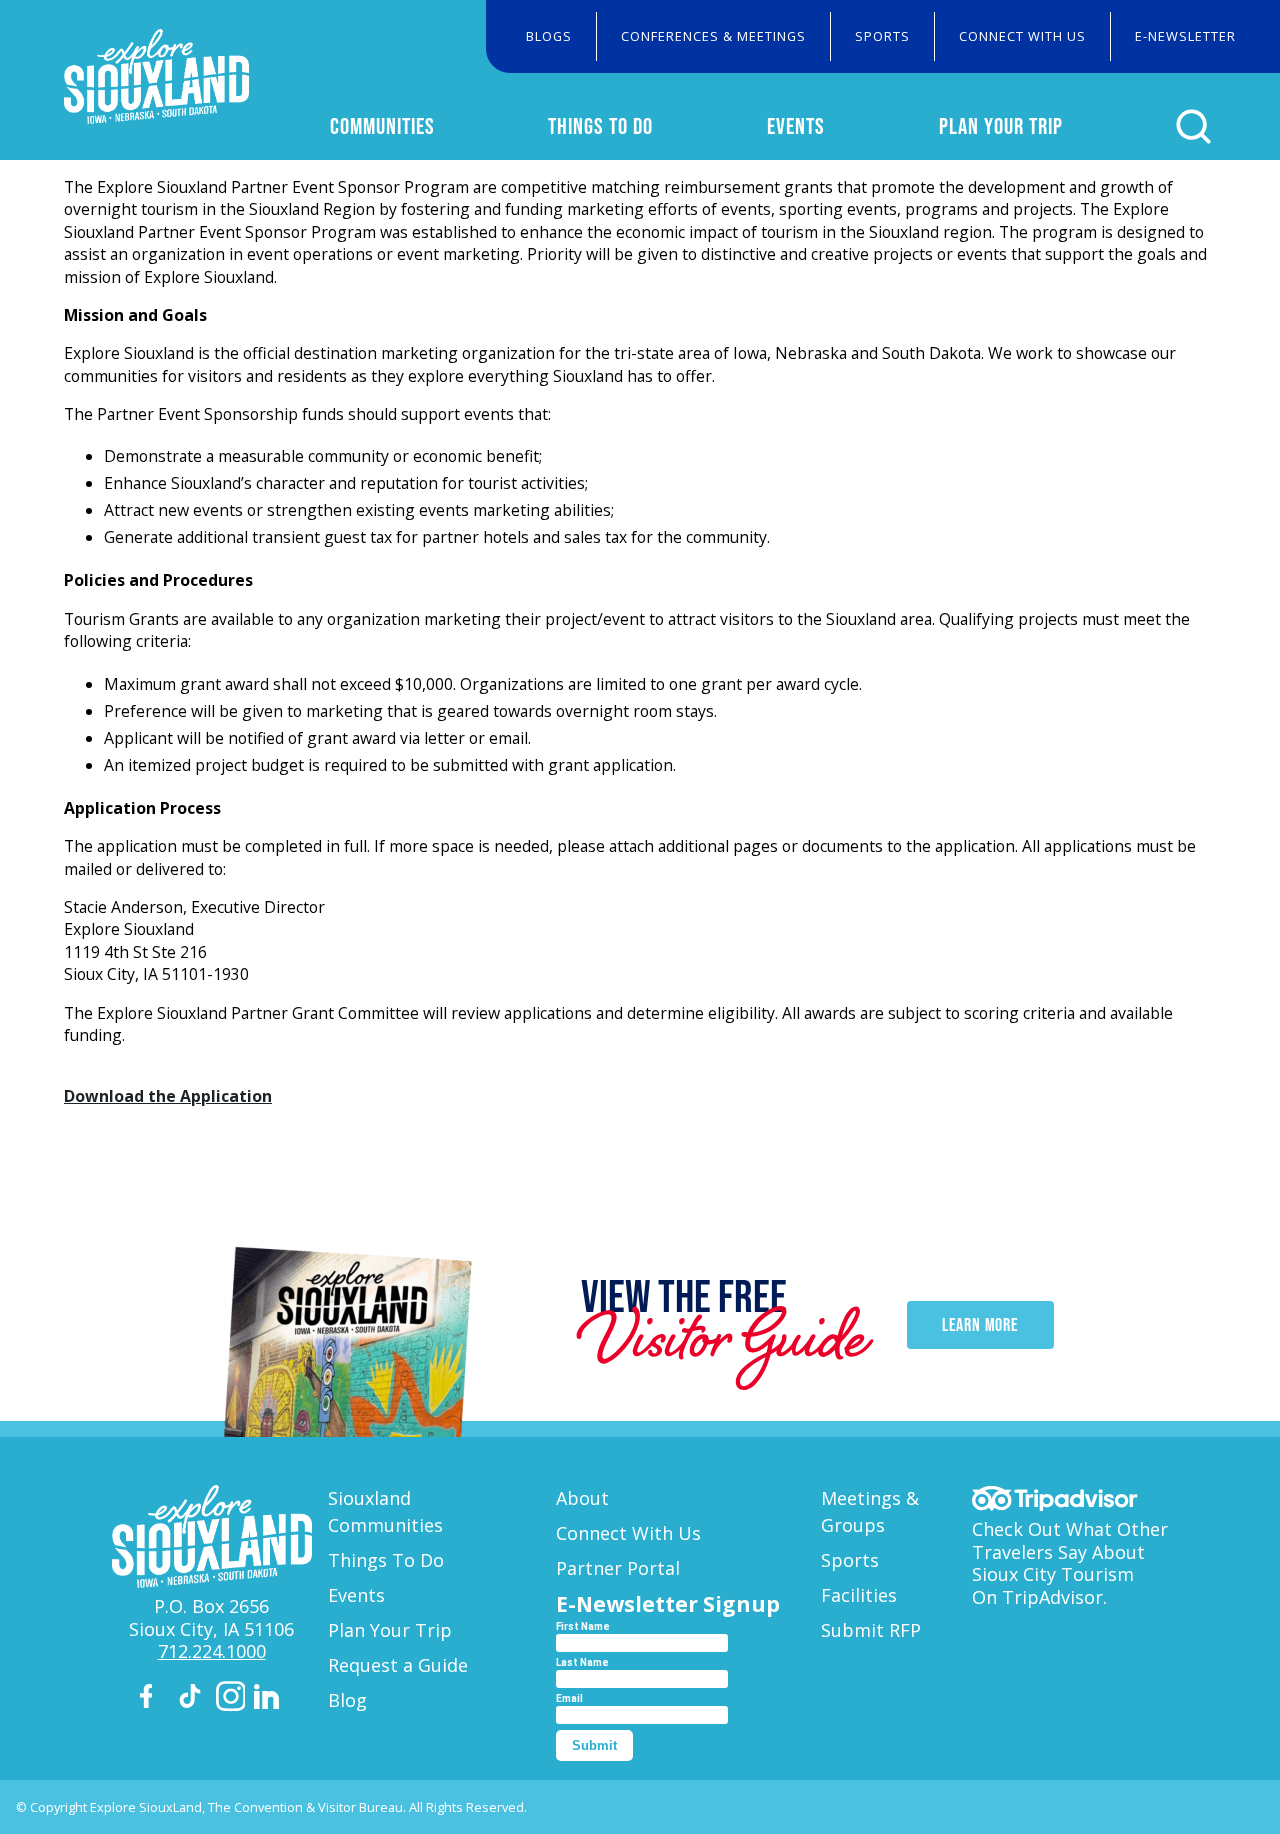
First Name (583, 1626)
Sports (882, 36)
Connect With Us (1022, 36)
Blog (347, 1700)
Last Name (582, 1662)
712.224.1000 (212, 1651)
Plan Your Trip (1001, 126)
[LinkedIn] (269, 1700)
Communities (382, 126)
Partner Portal (618, 1568)
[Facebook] (155, 1699)
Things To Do (600, 126)
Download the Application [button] (168, 1096)
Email (569, 1698)
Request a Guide (398, 1665)
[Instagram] (231, 1699)
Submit (594, 1745)
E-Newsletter (1185, 36)
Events (796, 126)
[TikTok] (193, 1699)
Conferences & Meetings (713, 36)
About (582, 1498)
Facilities (859, 1595)
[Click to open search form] (1193, 126)
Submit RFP (871, 1630)
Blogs (549, 36)
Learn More (980, 1325)
